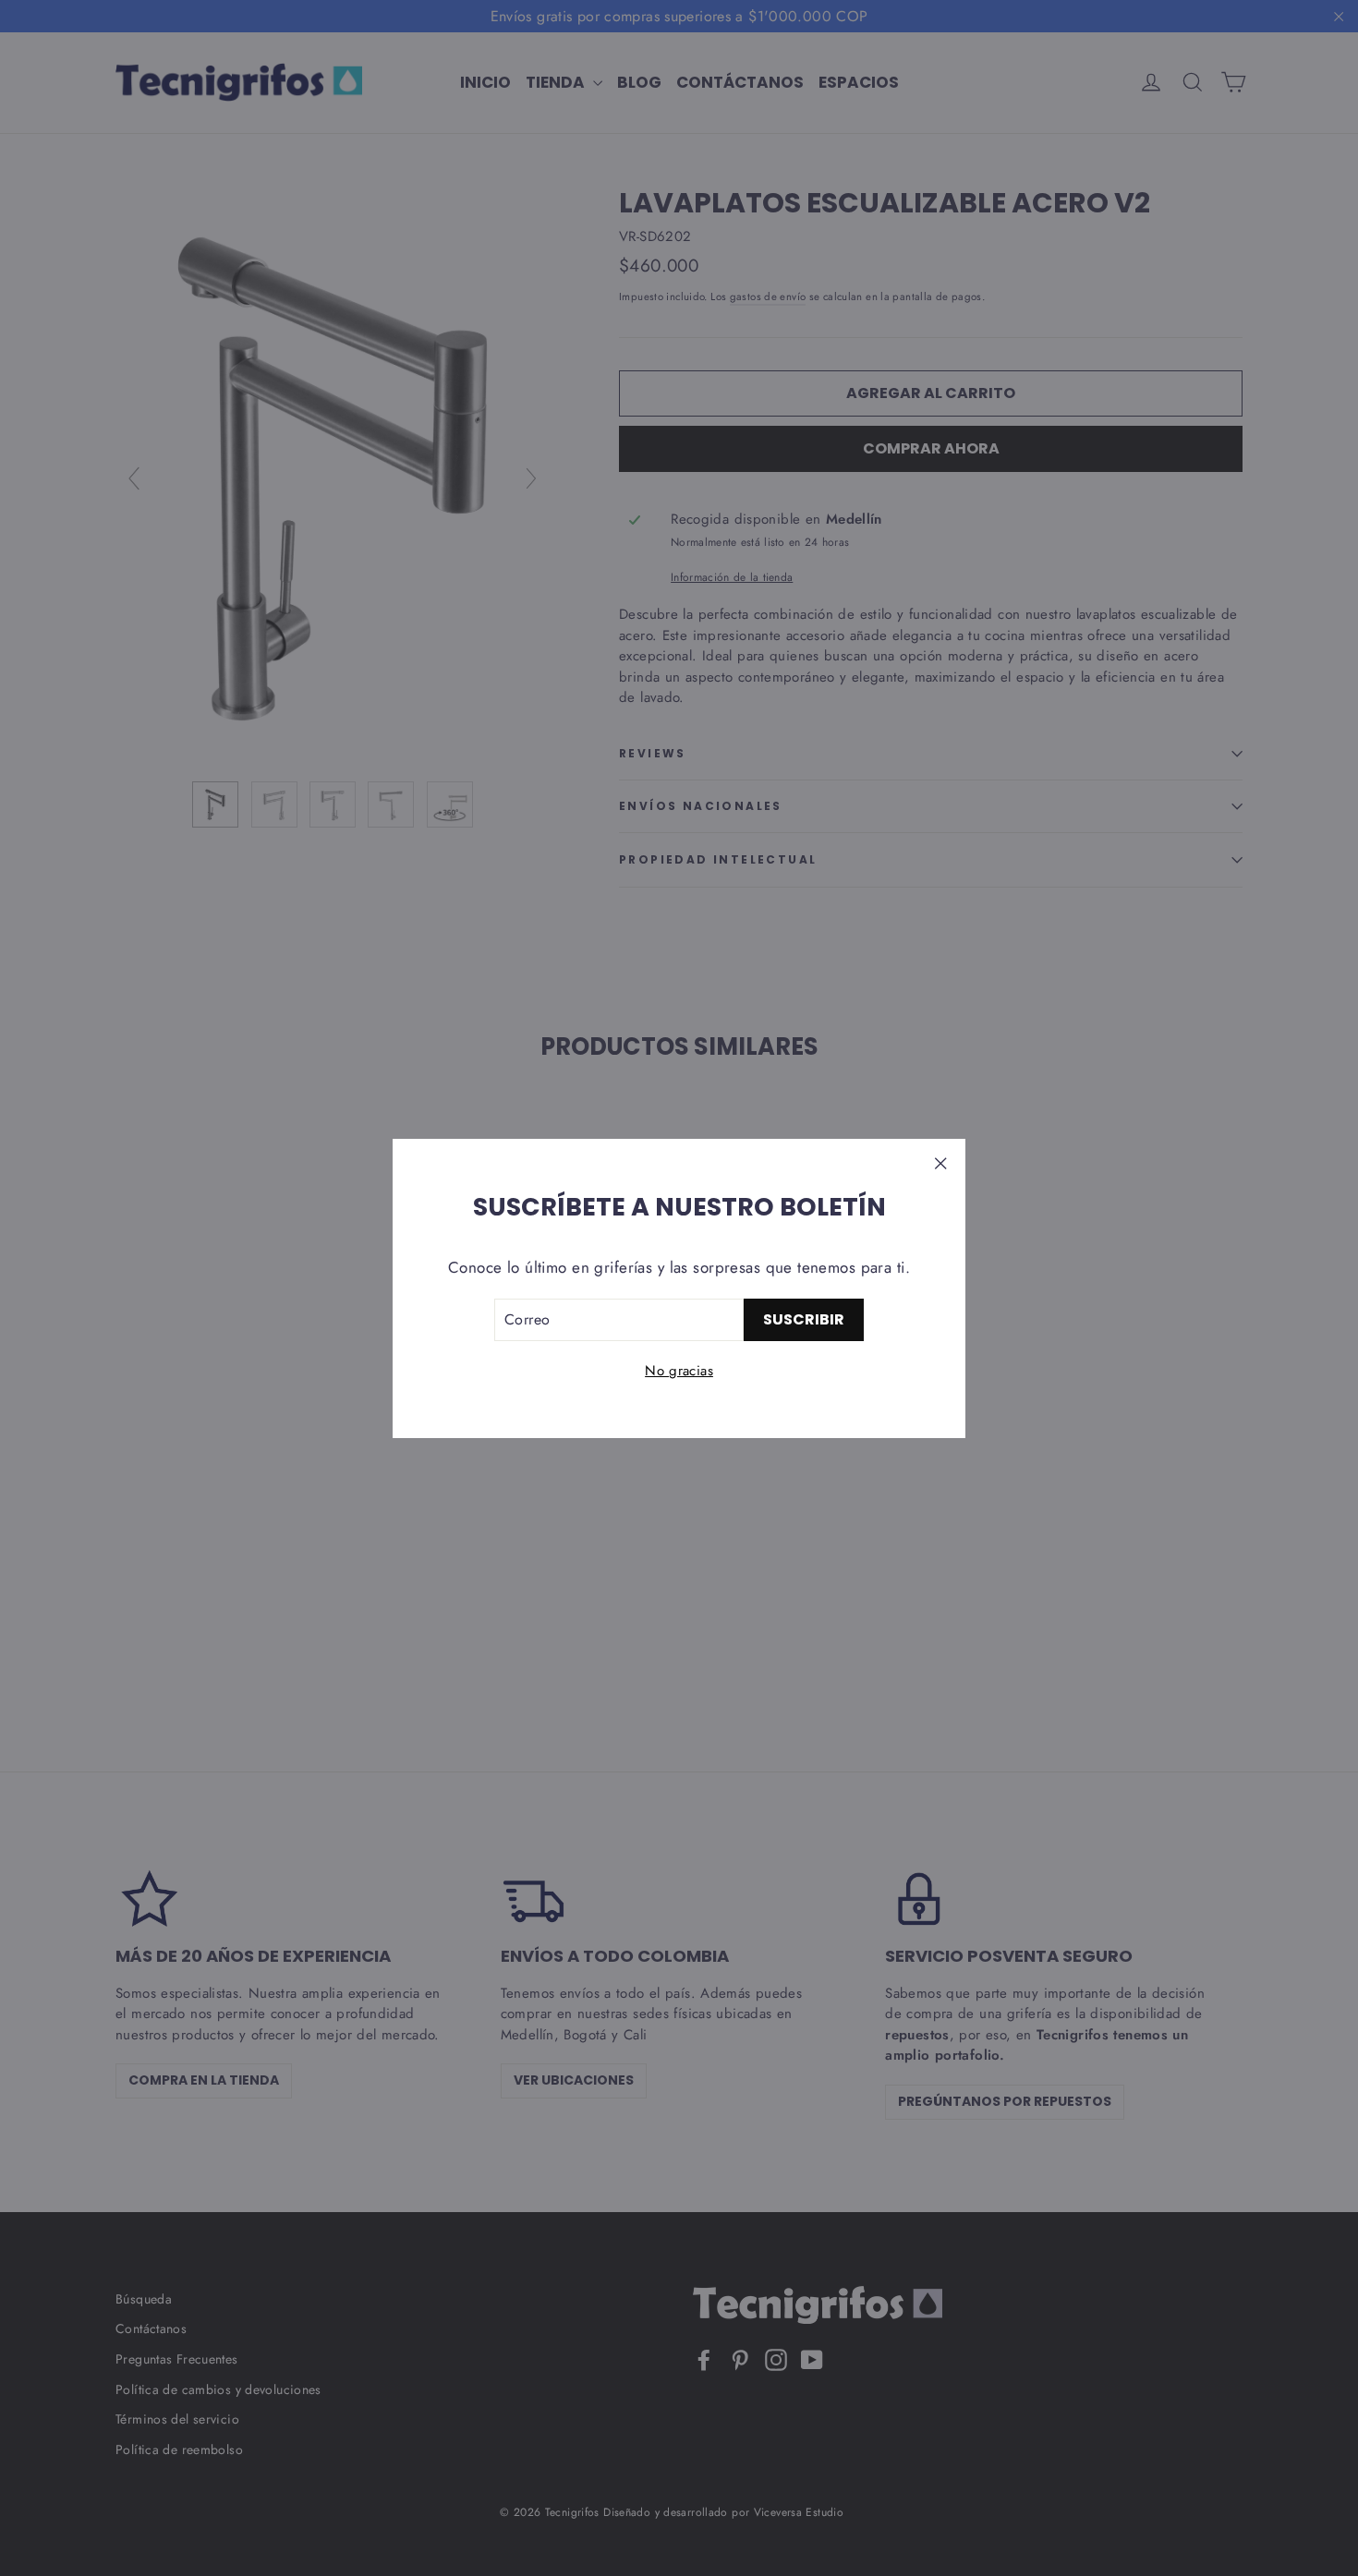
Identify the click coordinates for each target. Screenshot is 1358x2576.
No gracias (679, 1371)
